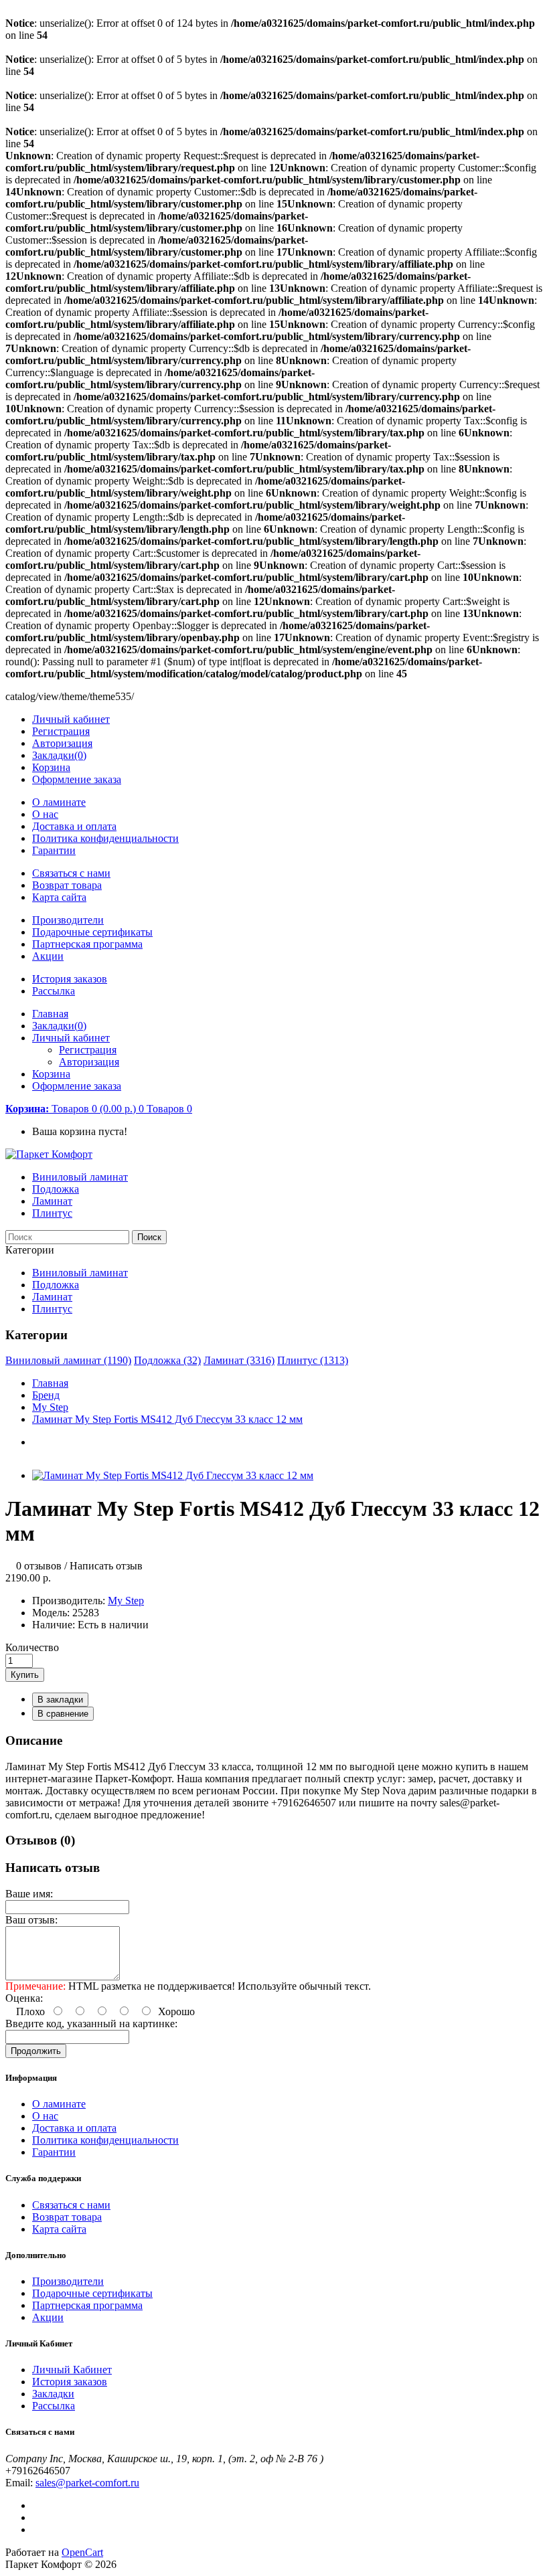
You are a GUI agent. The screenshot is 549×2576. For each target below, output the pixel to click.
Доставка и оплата (74, 826)
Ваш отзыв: (31, 1920)
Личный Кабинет (72, 2370)
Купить (25, 1675)
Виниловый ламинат (80, 1177)
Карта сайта (59, 897)
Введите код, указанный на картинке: (91, 2024)
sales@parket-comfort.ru (87, 2483)
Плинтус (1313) (313, 1360)
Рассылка (54, 991)
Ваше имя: (29, 1894)
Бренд (46, 1395)
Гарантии (54, 850)
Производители (68, 920)
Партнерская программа (87, 944)
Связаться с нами (71, 873)
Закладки (53, 2394)
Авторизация (62, 743)
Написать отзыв (106, 1566)
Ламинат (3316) (239, 1360)
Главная (50, 1383)
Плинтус (52, 1213)
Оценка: (24, 1998)
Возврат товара (67, 885)
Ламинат (52, 1201)
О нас (45, 814)
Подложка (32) (167, 1360)
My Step (50, 1407)
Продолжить (36, 2051)
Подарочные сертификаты (92, 932)
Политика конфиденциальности (105, 838)
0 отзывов (39, 1566)
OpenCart (82, 2552)
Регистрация (61, 731)
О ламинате (59, 802)
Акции (48, 956)
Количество (32, 1647)
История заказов (70, 979)
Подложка (56, 1189)
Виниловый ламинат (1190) (68, 1360)
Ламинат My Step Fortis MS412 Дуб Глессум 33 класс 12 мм (167, 1419)
